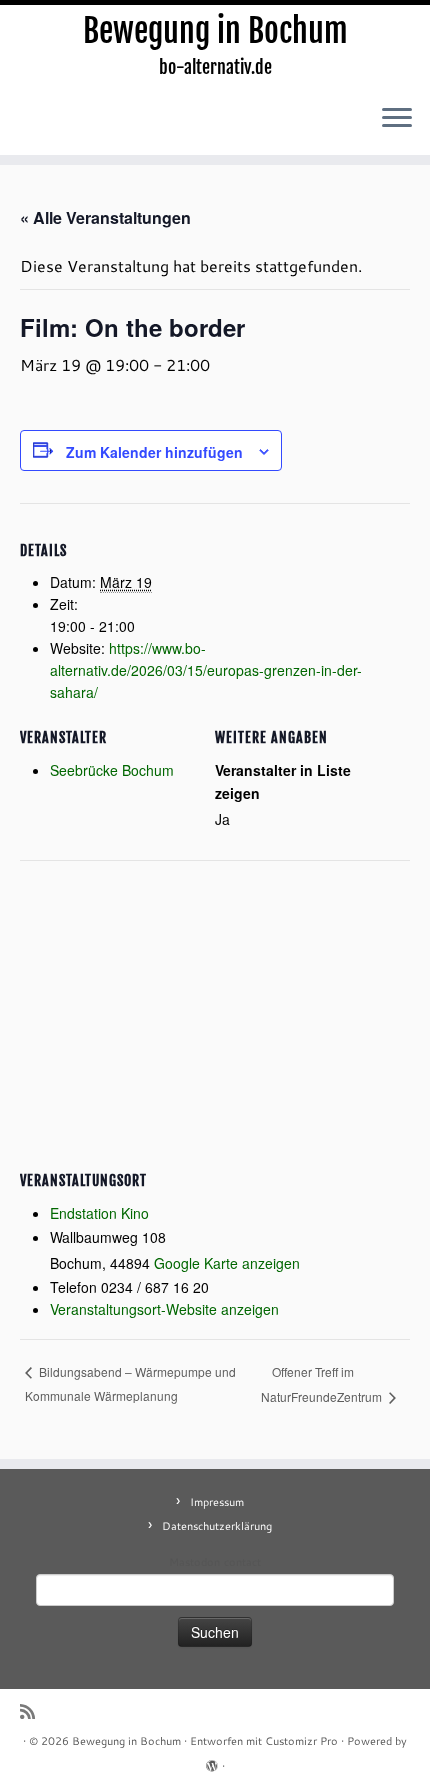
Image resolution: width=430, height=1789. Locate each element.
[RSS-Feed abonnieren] (32, 1711)
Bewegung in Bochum (215, 31)
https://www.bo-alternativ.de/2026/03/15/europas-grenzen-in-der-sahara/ (206, 670)
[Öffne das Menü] (397, 119)
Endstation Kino (99, 1213)
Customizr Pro (301, 1741)
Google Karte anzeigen (227, 1263)
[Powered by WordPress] (212, 1762)
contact (242, 1562)
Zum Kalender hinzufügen (154, 452)
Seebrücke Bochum (112, 770)
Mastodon (194, 1562)
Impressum (217, 1502)
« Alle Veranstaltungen (105, 217)
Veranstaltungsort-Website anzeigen (164, 1309)
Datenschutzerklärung (217, 1526)
